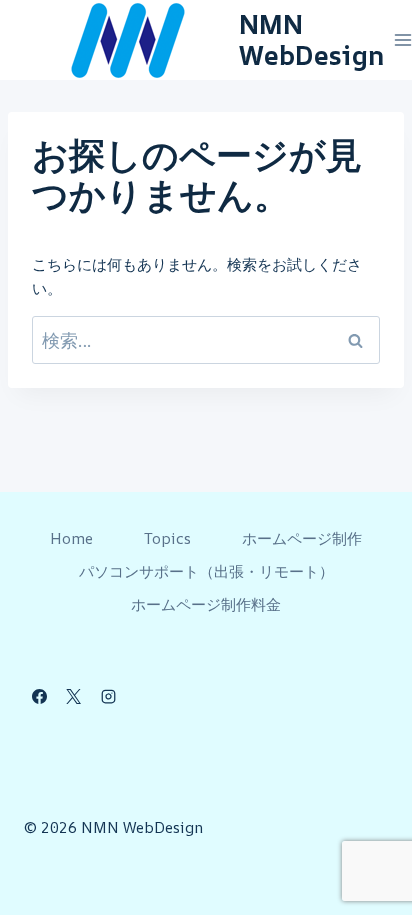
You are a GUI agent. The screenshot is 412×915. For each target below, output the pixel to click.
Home (71, 538)
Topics (167, 538)
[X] (74, 696)
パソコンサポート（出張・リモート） (206, 571)
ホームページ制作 (302, 538)
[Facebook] (39, 696)
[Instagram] (108, 696)
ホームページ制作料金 (206, 604)
